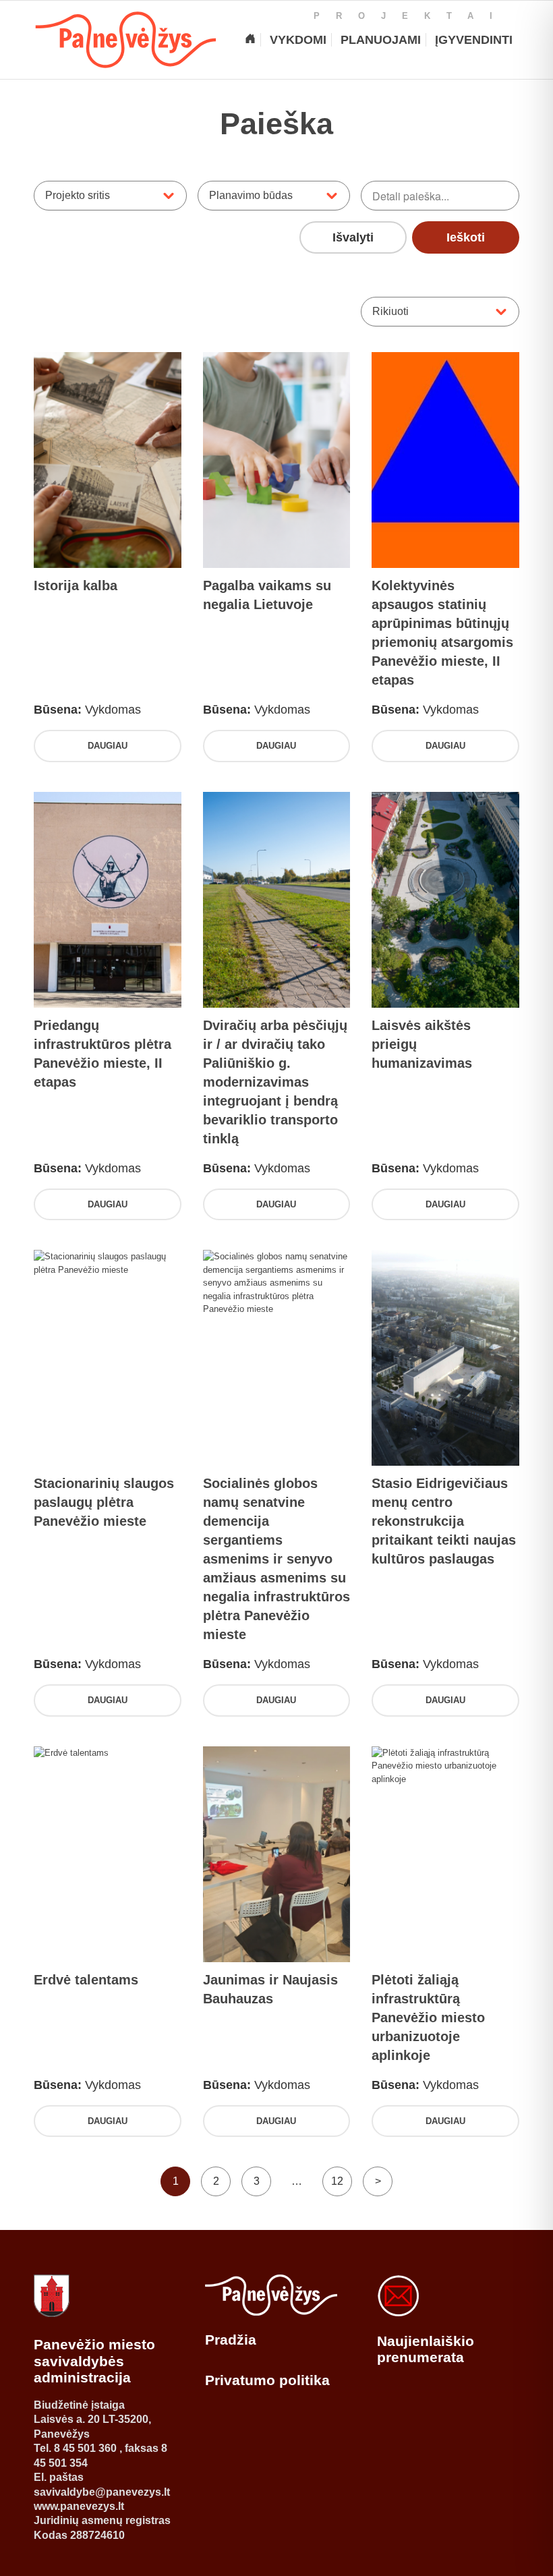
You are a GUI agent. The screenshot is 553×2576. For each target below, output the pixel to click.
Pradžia (231, 2340)
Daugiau (108, 746)
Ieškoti (466, 237)
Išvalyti (353, 237)
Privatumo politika (267, 2380)
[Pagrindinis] (250, 40)
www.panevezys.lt (79, 2506)
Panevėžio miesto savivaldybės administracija (94, 2361)
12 (337, 2181)
